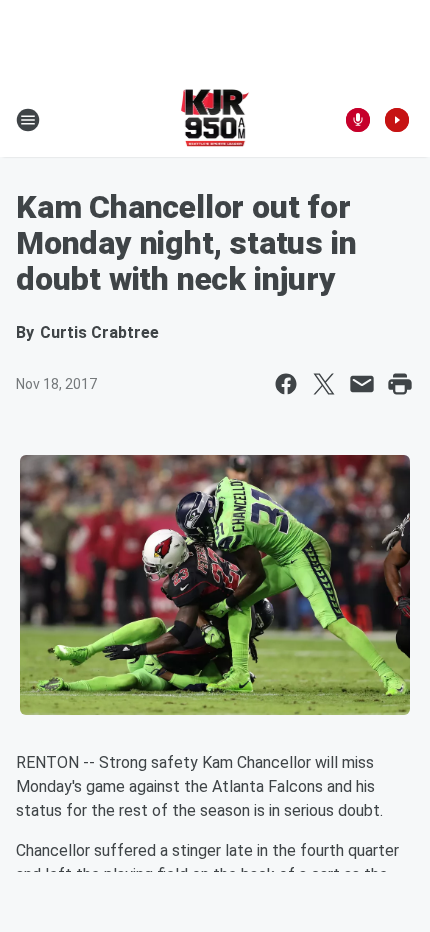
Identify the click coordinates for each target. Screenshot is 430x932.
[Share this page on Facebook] (286, 384)
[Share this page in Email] (362, 384)
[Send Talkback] (358, 120)
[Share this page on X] (324, 384)
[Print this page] (400, 384)
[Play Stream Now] (397, 120)
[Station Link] (215, 120)
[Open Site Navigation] (28, 120)
